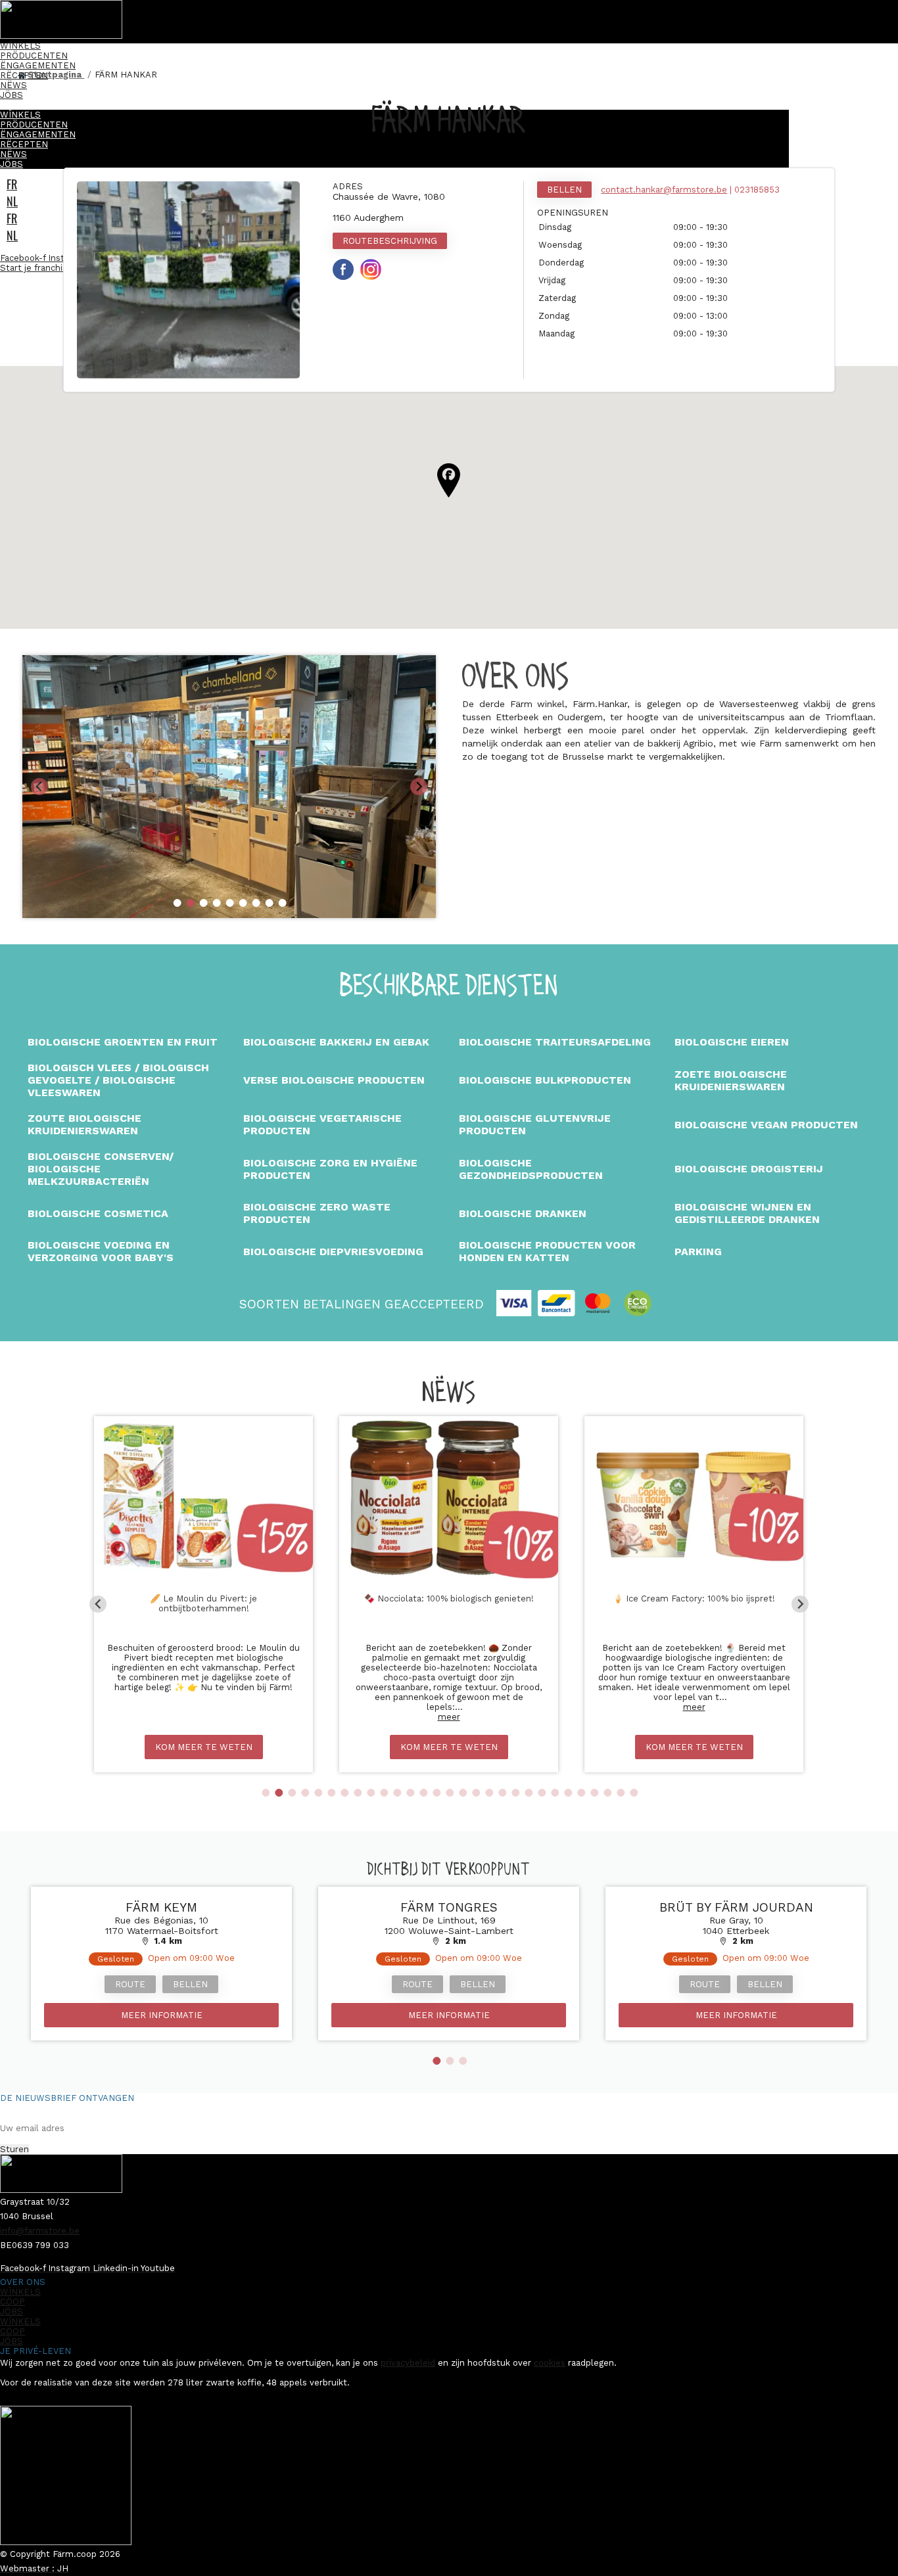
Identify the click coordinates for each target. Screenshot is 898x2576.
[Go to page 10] (384, 1793)
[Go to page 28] (621, 1793)
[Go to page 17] (476, 1793)
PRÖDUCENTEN (34, 56)
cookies (550, 2363)
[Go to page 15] (450, 1793)
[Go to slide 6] (243, 903)
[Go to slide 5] (230, 903)
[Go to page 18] (489, 1793)
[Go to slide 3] (204, 903)
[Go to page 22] (542, 1793)
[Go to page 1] (266, 1793)
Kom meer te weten (204, 1747)
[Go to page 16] (463, 1793)
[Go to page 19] (502, 1793)
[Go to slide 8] (270, 903)
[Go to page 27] (607, 1793)
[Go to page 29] (634, 1793)
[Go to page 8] (358, 1793)
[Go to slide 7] (256, 903)
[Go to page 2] (279, 1793)
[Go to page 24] (568, 1793)
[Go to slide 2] (191, 903)
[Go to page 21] (529, 1793)
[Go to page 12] (410, 1793)
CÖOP (12, 2302)
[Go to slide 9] (283, 903)
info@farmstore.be (40, 2231)
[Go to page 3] (292, 1793)
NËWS (13, 85)
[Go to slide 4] (217, 903)
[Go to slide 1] (177, 903)
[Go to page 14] (437, 1793)
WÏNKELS (20, 46)
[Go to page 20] (515, 1793)
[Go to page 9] (371, 1793)
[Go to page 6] (331, 1793)
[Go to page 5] (318, 1793)
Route (130, 1984)
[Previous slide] (39, 787)
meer (449, 1717)
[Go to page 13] (423, 1793)
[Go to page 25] (581, 1793)
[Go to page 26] (594, 1793)
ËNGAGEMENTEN (38, 65)
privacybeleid (408, 2363)
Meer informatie (162, 2015)
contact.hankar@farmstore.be (664, 190)
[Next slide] (419, 787)
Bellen (564, 190)
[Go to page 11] (397, 1793)
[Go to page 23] (555, 1793)
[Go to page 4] (305, 1793)
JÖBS (12, 95)
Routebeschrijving (390, 241)
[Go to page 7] (344, 1793)
